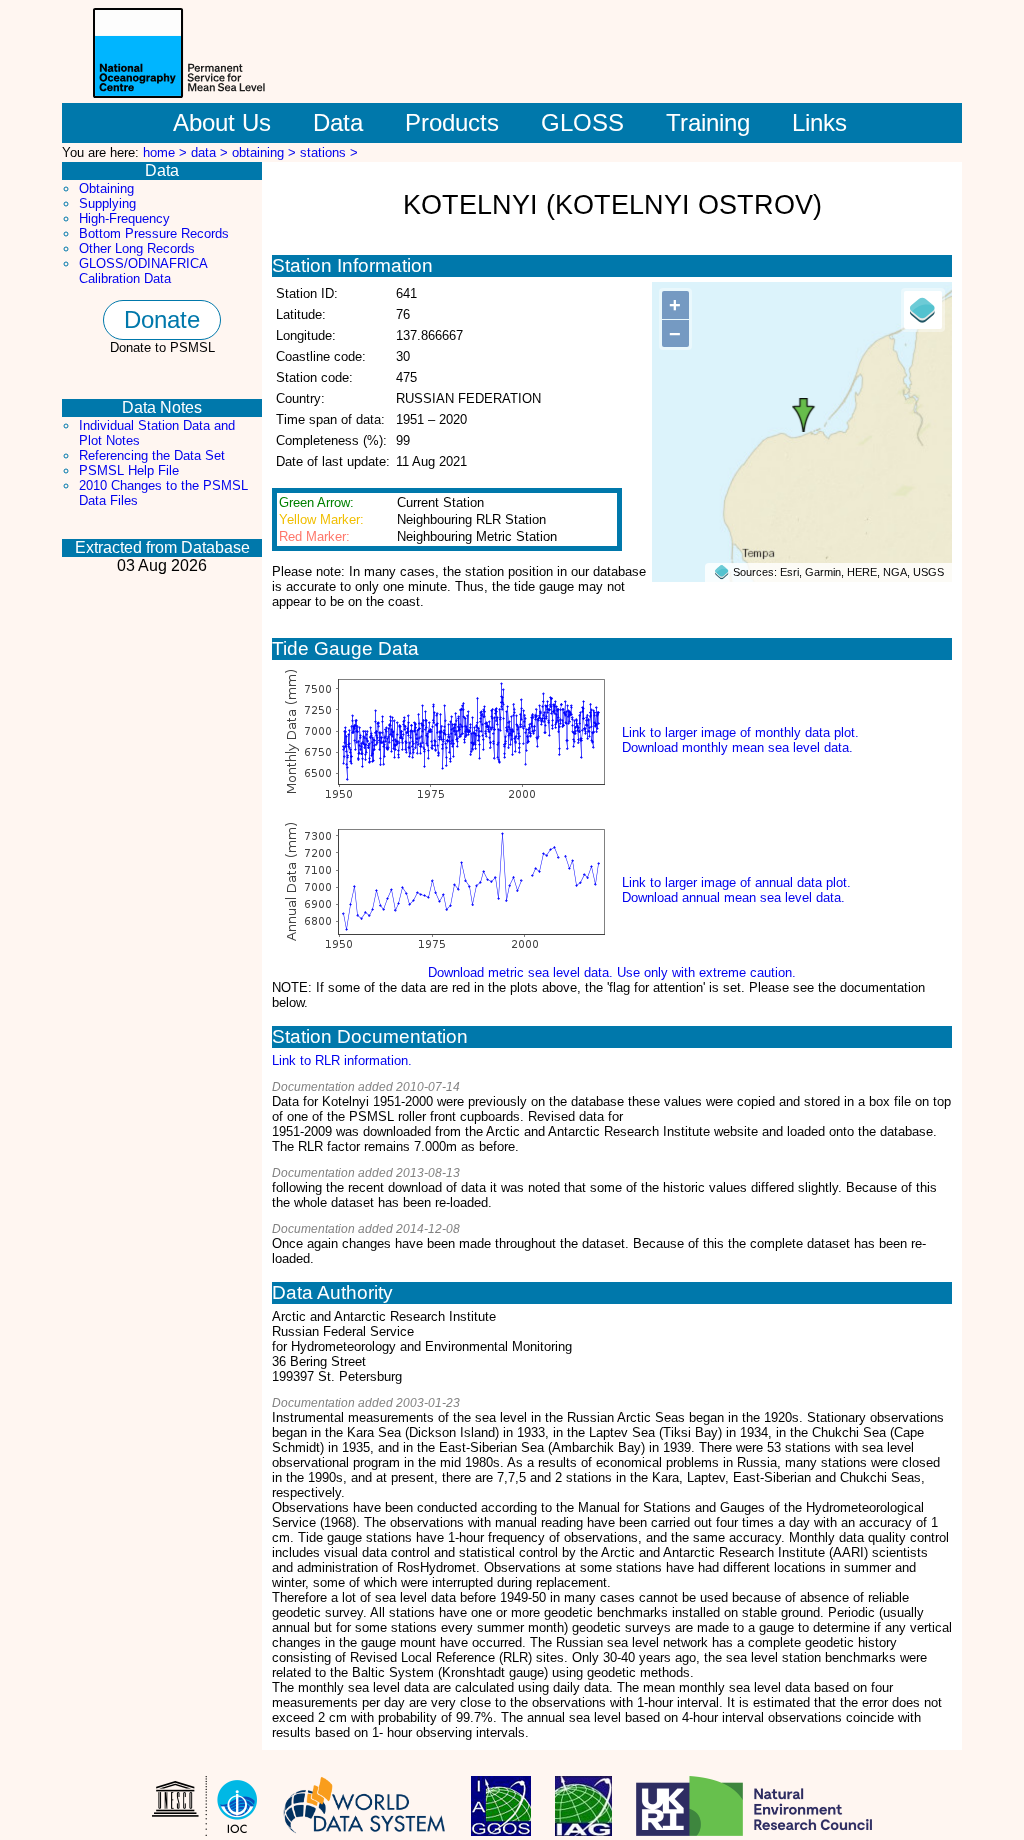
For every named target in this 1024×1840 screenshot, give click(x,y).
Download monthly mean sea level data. (737, 747)
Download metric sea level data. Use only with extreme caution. (612, 972)
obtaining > (266, 152)
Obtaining (106, 188)
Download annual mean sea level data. (733, 897)
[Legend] (923, 310)
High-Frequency (124, 218)
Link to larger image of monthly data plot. (740, 732)
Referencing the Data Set (152, 455)
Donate (162, 319)
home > (167, 152)
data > (211, 152)
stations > (329, 152)
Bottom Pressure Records (154, 233)
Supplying (107, 203)
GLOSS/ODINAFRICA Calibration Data (143, 271)
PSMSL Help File (129, 470)
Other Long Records (137, 248)
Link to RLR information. (342, 1060)
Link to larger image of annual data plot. (736, 882)
